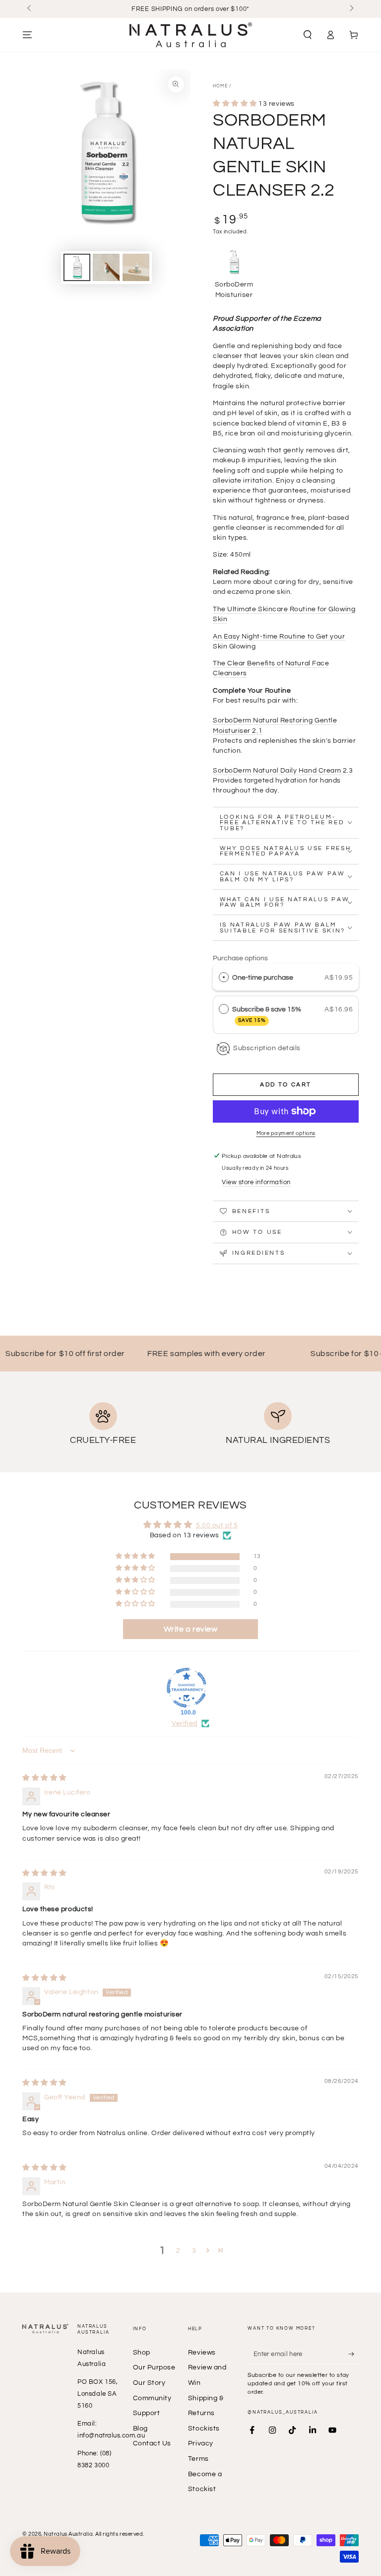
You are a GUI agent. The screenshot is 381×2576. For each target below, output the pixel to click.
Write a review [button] (191, 1629)
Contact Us (152, 2443)
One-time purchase (263, 977)
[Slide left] (30, 9)
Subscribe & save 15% (267, 1014)
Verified (184, 1723)
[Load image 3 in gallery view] (136, 267)
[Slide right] (351, 9)
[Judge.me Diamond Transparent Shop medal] (187, 1688)
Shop (142, 2352)
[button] (307, 35)
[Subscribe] (353, 2354)
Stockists (204, 2428)
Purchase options (240, 958)
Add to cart (286, 1085)
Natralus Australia (68, 2534)
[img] (44, 1778)
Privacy (201, 2443)
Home (220, 86)
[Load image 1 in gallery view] (77, 267)
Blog (140, 2428)
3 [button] (194, 2251)
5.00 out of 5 (217, 1525)
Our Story (149, 2383)
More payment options (286, 1133)
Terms (198, 2459)
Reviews (202, 2352)
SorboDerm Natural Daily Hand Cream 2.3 (283, 770)
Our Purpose (154, 2367)
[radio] (224, 977)
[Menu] (28, 35)
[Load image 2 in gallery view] (106, 267)
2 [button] (178, 2251)
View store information (256, 1182)
